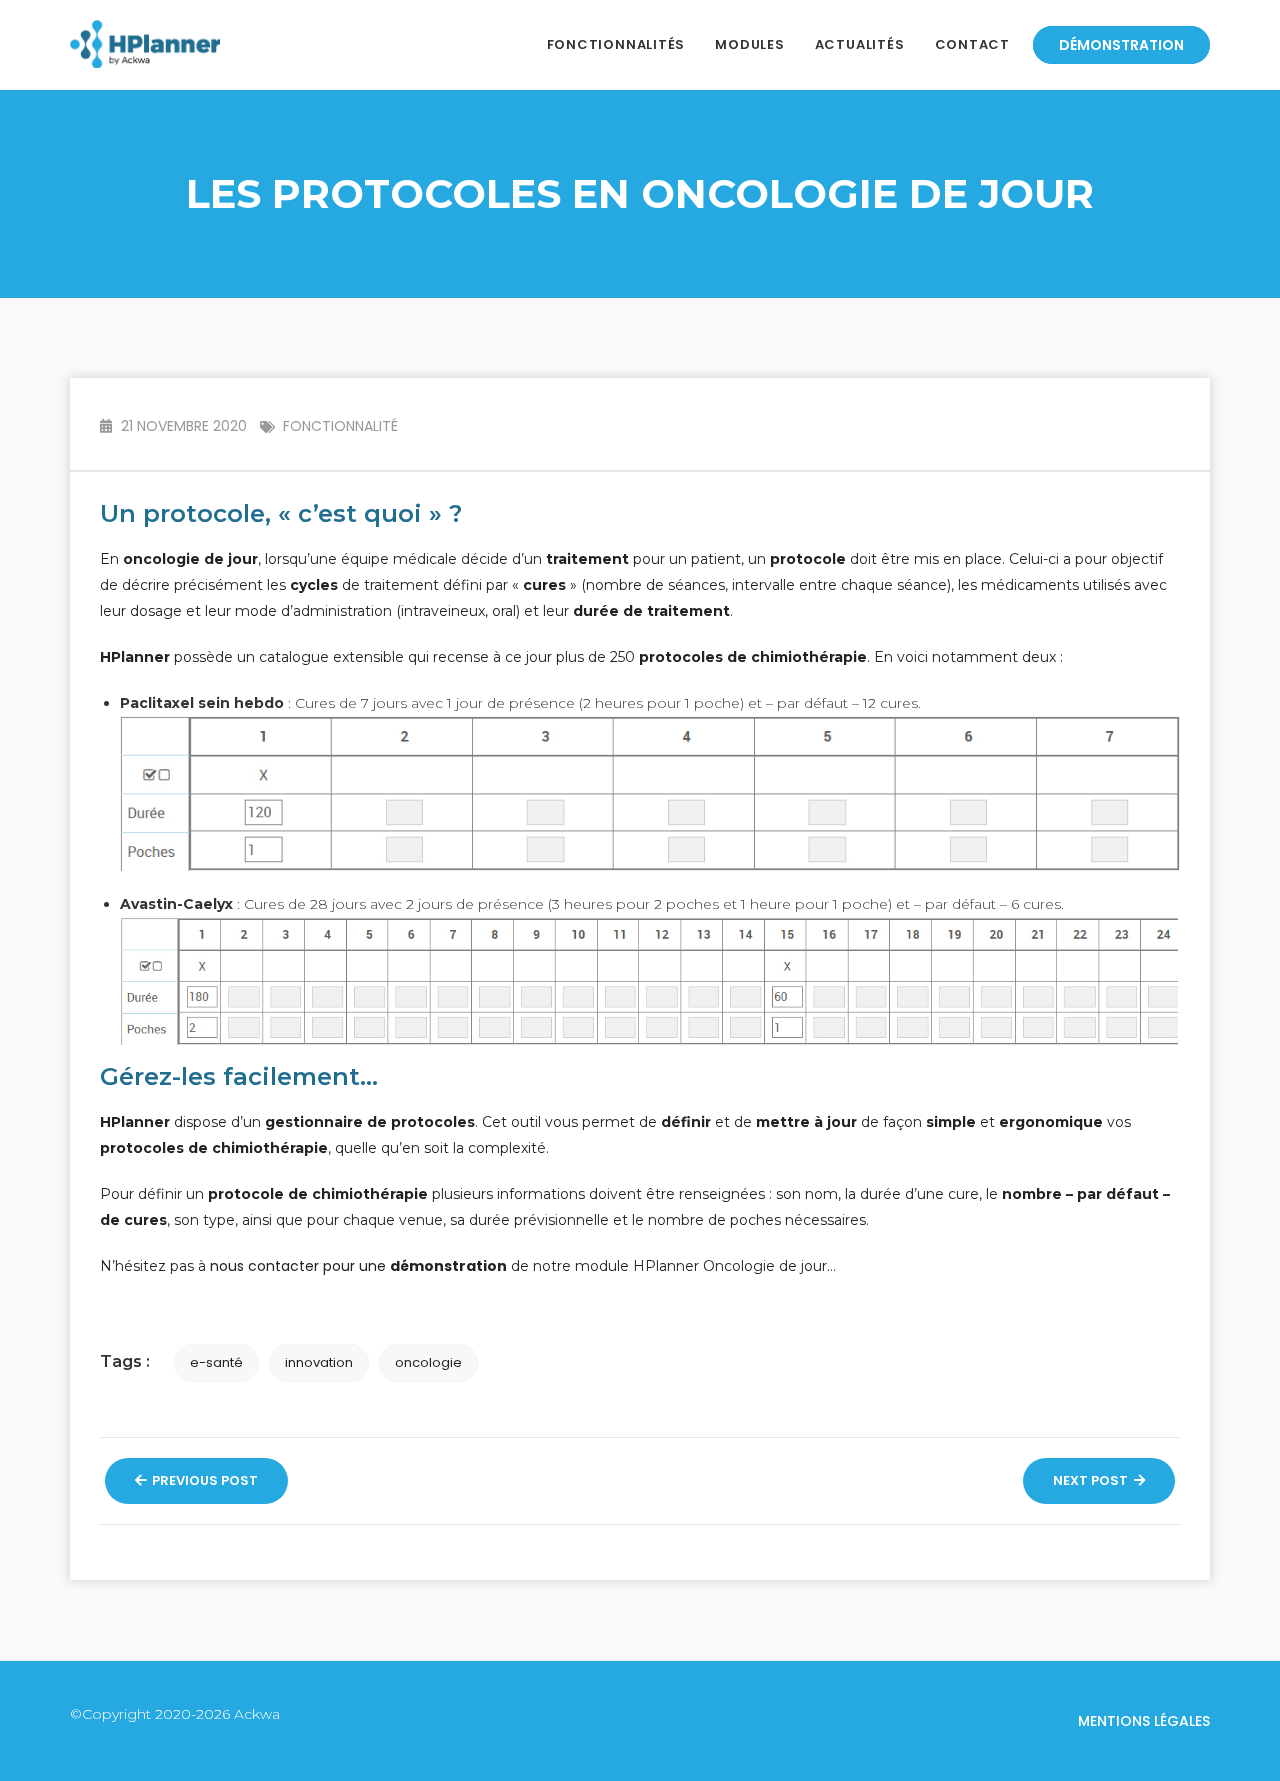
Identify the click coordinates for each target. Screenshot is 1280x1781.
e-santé (216, 1362)
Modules (749, 44)
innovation (319, 1362)
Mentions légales (1144, 1721)
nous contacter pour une (358, 1266)
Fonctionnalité (340, 426)
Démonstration (1121, 45)
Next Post (1092, 1480)
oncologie (428, 1362)
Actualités (860, 44)
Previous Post (203, 1480)
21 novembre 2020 (182, 426)
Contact (972, 44)
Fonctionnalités (616, 44)
